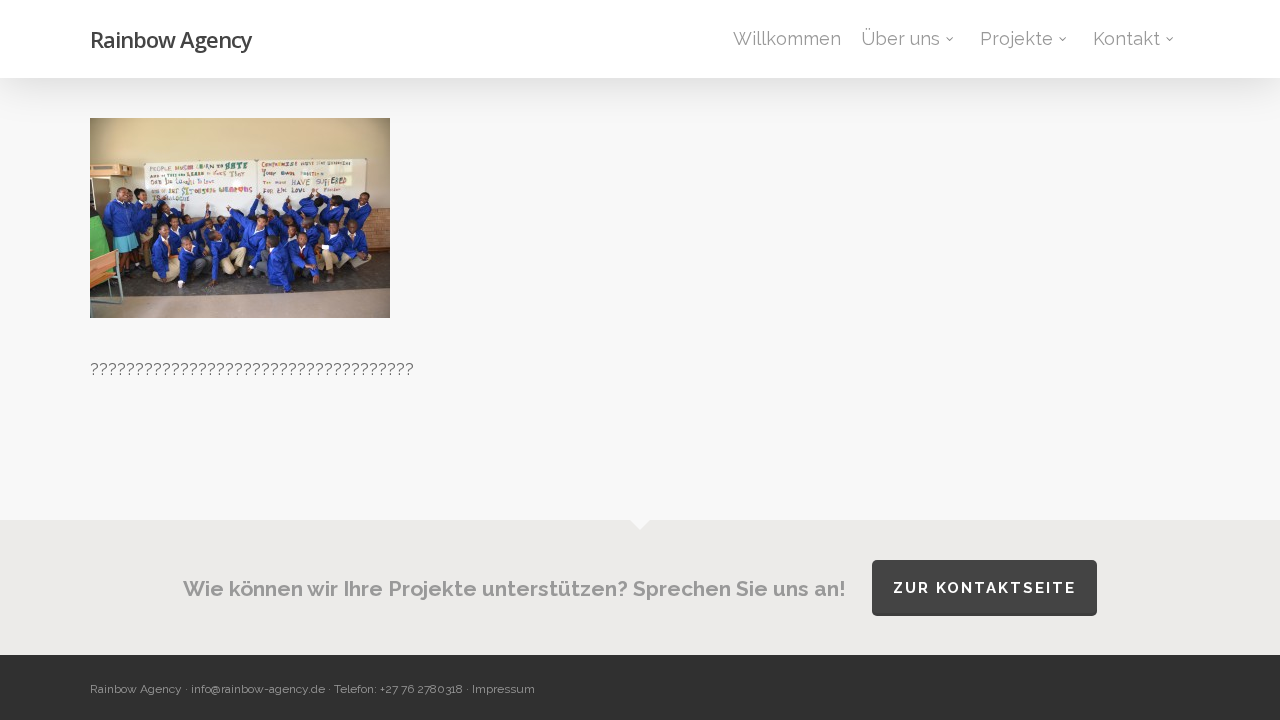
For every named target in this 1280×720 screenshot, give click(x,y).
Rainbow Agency (171, 39)
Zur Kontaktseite (984, 588)
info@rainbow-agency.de (258, 689)
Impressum (503, 689)
